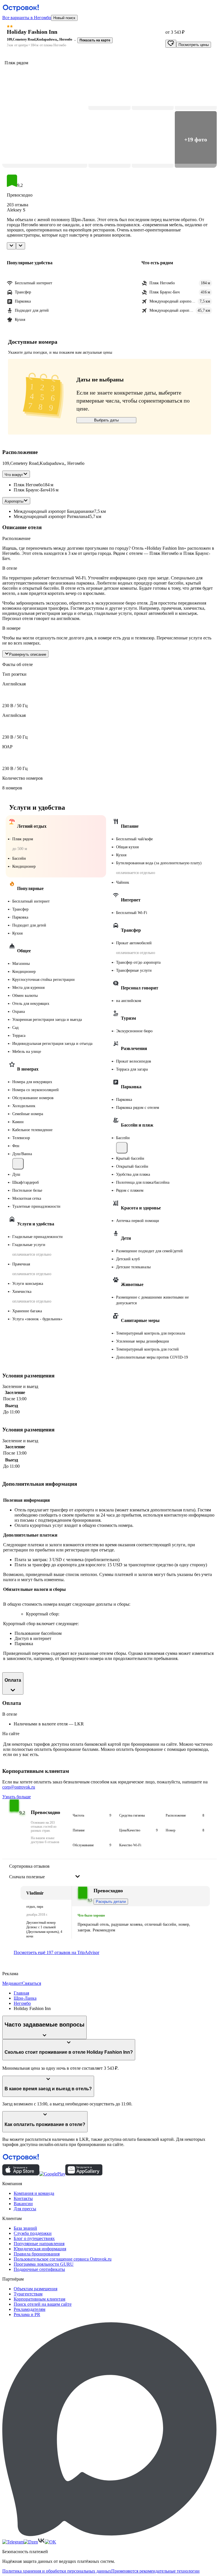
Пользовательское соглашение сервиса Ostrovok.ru (63, 2259)
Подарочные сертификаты (39, 2269)
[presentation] (45, 1872)
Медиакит (12, 1983)
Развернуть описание (28, 654)
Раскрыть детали (111, 1902)
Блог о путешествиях (34, 2238)
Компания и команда (34, 2193)
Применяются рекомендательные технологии (155, 2571)
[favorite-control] (171, 44)
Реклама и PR (27, 2314)
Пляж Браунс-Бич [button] (31, 490)
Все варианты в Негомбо (27, 18)
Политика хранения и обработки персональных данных (57, 2571)
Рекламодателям (30, 2309)
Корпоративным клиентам (39, 2299)
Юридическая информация (40, 2249)
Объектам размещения (36, 2289)
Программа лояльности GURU (44, 2264)
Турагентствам (28, 2294)
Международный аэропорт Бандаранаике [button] (54, 511)
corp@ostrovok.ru (19, 1787)
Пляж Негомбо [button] (28, 485)
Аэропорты (14, 501)
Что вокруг (14, 475)
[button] (45, 111)
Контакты (23, 2198)
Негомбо (22, 2003)
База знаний (25, 2228)
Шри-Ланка (25, 1998)
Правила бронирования (37, 2254)
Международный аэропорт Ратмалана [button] (50, 516)
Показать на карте (95, 40)
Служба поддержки (33, 2233)
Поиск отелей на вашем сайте (43, 2304)
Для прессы (25, 2209)
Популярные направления (39, 2244)
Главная (21, 1993)
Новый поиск (64, 18)
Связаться (32, 1983)
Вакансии (23, 2204)
